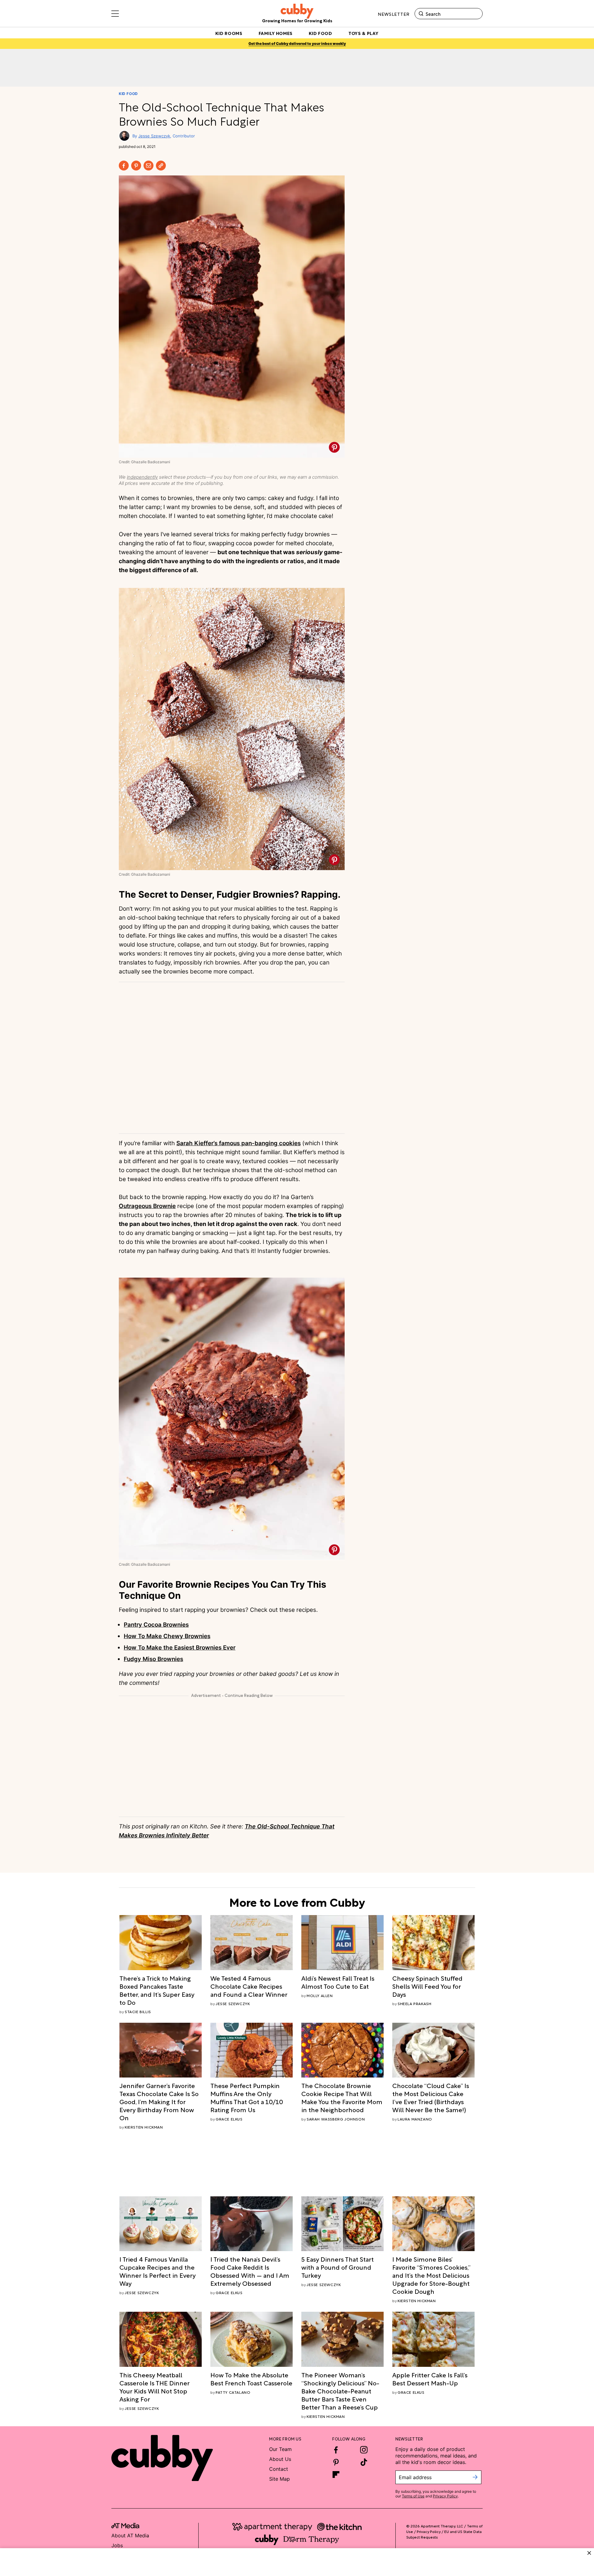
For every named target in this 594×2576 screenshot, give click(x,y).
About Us (280, 2459)
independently (142, 477)
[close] (589, 2553)
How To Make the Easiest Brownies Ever (180, 1648)
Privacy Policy (445, 2496)
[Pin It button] (334, 447)
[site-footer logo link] (125, 2526)
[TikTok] (364, 2462)
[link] (161, 1990)
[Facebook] (124, 166)
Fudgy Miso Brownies (153, 1659)
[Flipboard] (336, 2475)
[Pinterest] (136, 166)
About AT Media (130, 2535)
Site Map (280, 2479)
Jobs (117, 2545)
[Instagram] (364, 2450)
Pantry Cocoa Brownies (156, 1625)
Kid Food (128, 94)
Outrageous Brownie (147, 1206)
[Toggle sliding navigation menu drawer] (115, 14)
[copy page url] (161, 166)
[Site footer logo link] (162, 2458)
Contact (279, 2469)
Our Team (280, 2449)
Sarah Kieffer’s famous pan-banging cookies (239, 1143)
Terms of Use (413, 2496)
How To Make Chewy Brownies (167, 1636)
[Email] (148, 166)
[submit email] (475, 2477)
